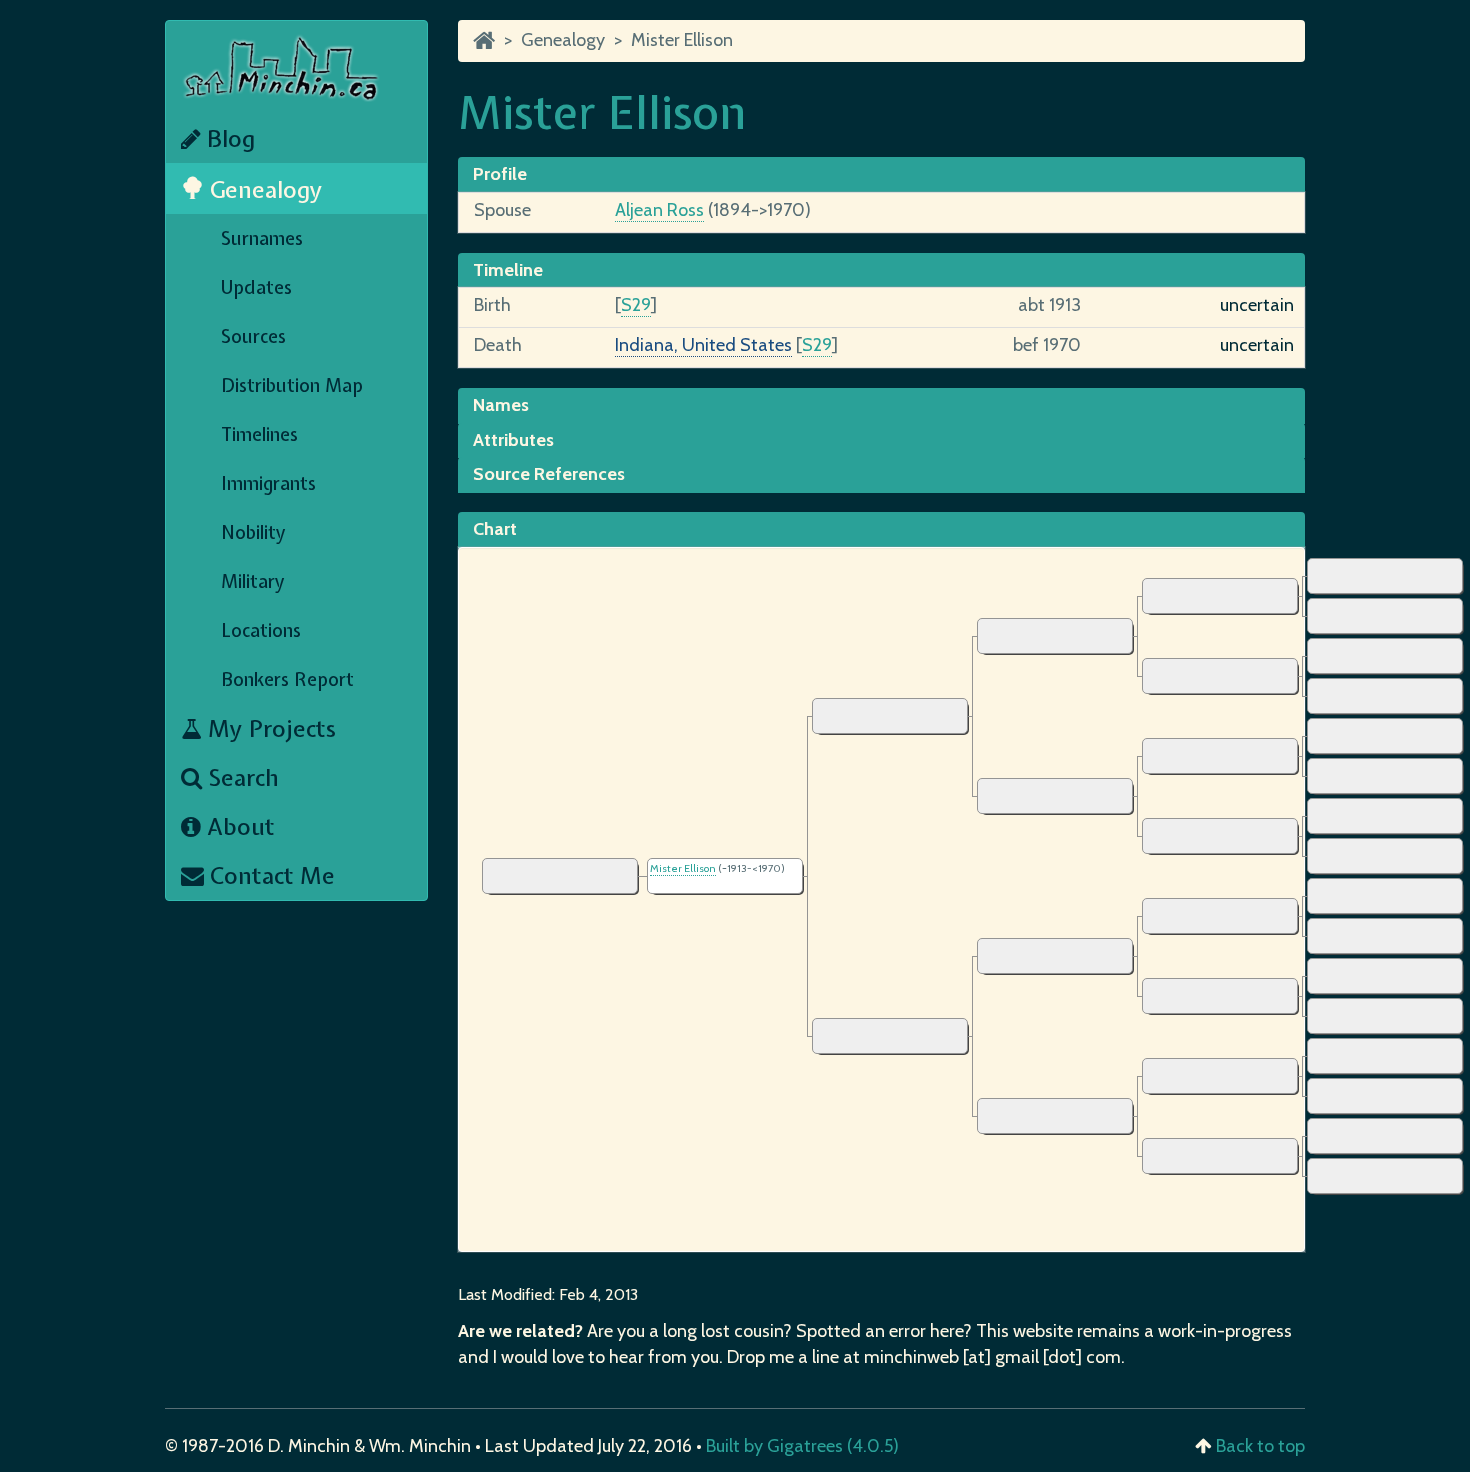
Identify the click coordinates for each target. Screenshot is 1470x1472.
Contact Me (269, 875)
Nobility (253, 532)
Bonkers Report (287, 679)
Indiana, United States (703, 345)
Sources (253, 336)
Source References (549, 474)
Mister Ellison (682, 40)
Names (501, 405)
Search (240, 777)
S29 (636, 305)
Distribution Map (292, 385)
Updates (256, 287)
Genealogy (263, 189)
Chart (495, 529)
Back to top (1260, 1446)
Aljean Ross (659, 210)
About (238, 826)
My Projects (269, 728)
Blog (228, 138)
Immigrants (268, 483)
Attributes (513, 440)
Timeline (508, 270)
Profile (500, 174)
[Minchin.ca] (484, 40)
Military (253, 581)
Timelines (259, 434)
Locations (261, 630)
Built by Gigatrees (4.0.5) (802, 1446)
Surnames (262, 238)
